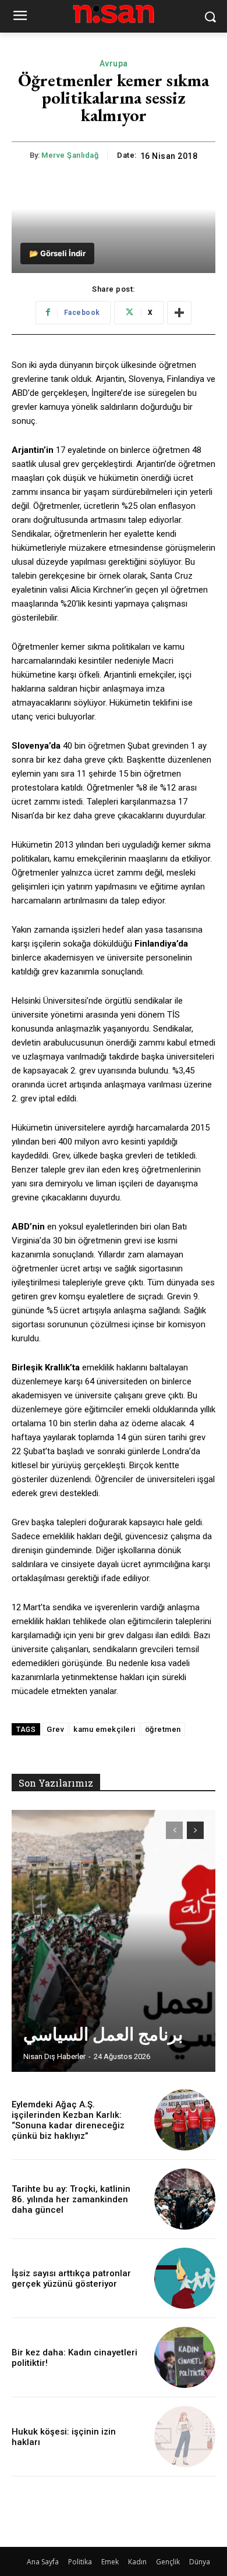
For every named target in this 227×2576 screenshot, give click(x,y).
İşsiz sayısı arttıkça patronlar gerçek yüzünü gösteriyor (71, 2279)
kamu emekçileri (104, 1729)
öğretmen (163, 1729)
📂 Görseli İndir (57, 253)
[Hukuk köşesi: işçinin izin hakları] (185, 2437)
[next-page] (195, 1830)
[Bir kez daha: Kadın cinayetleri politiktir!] (185, 2357)
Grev (55, 1729)
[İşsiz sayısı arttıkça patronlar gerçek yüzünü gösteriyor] (185, 2278)
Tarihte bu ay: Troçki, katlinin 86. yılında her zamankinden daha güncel (71, 2199)
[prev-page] (174, 1830)
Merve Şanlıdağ (70, 155)
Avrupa (114, 63)
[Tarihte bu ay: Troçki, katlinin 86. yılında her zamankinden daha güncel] (185, 2199)
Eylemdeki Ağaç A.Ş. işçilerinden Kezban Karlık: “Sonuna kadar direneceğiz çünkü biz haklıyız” (68, 2120)
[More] (179, 313)
